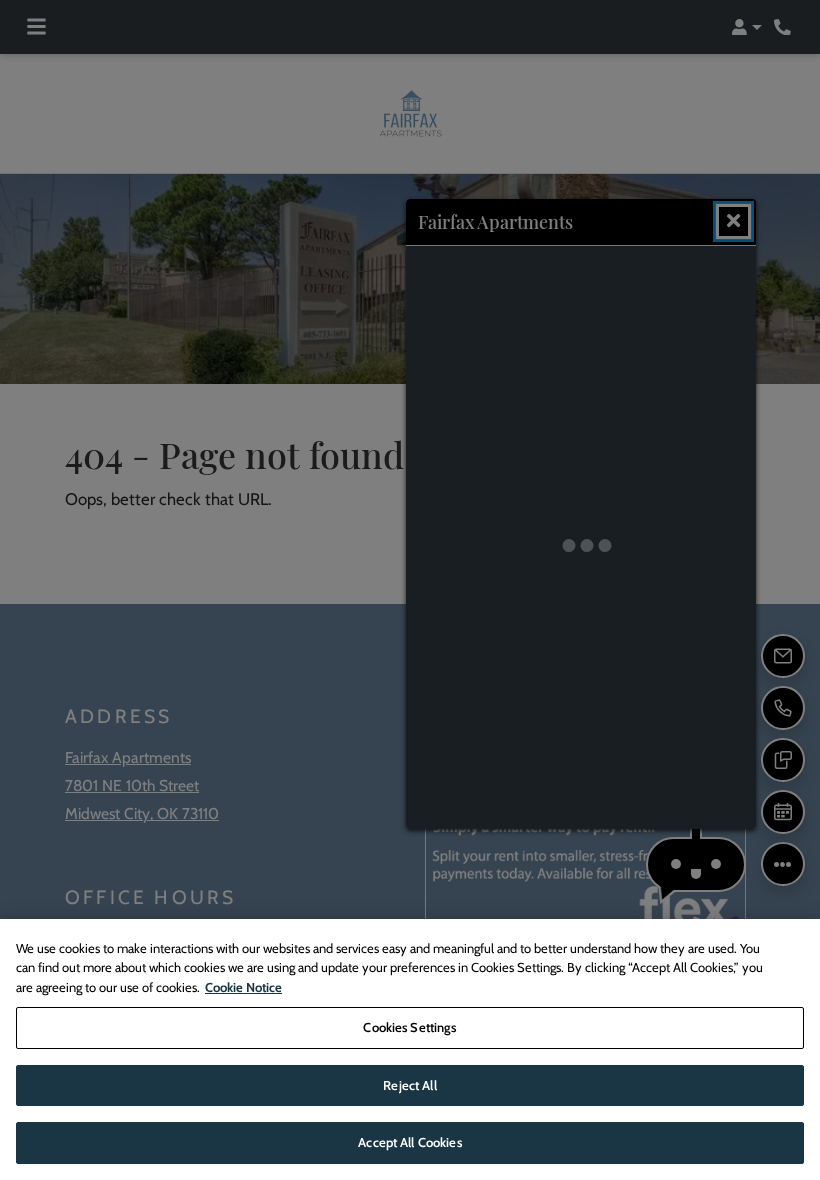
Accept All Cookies (409, 1142)
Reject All (409, 1085)
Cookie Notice (243, 987)
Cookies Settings (409, 1027)
